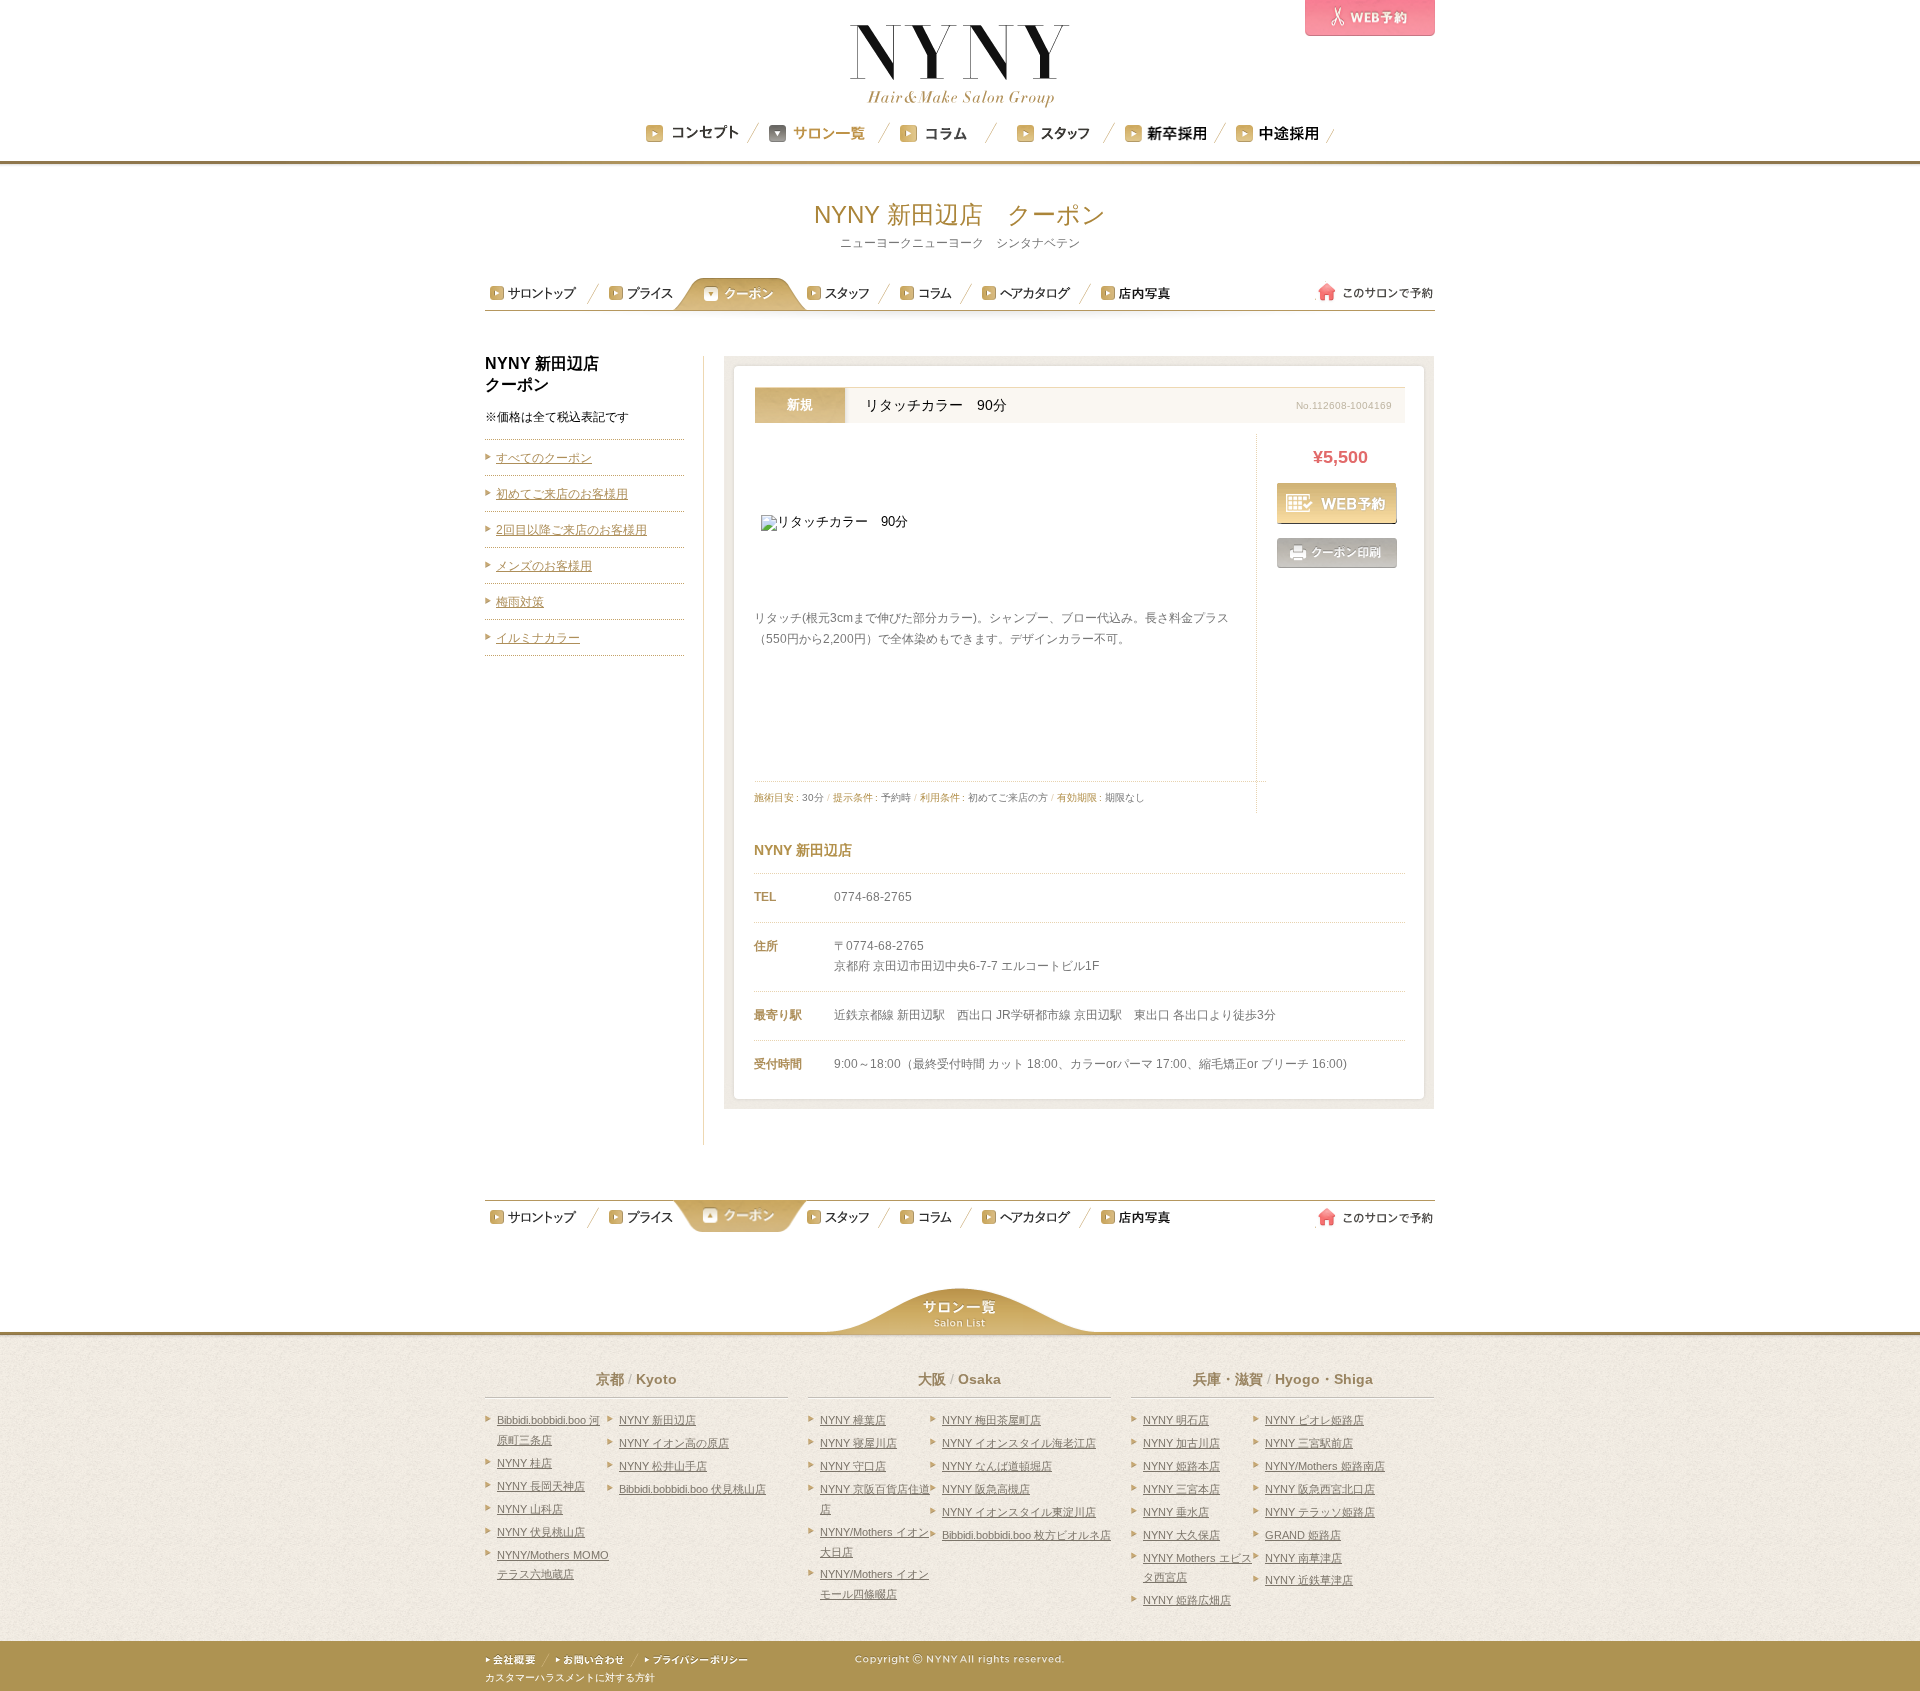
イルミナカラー (538, 638)
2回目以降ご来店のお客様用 (571, 530)
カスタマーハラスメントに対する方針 (570, 1677)
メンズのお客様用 (544, 566)
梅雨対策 (520, 602)
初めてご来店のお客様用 (562, 494)
